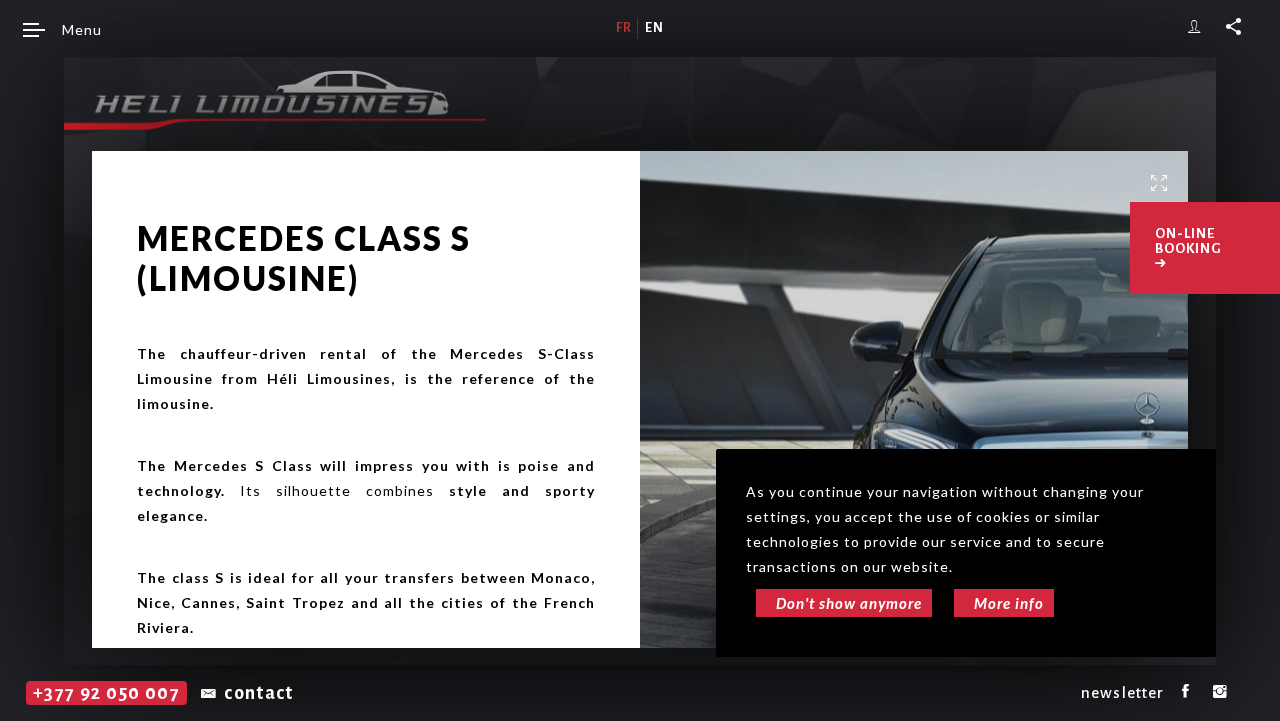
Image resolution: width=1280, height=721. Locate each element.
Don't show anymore (849, 603)
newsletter (1122, 692)
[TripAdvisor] (1250, 692)
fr (624, 28)
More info (1009, 603)
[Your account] (1195, 26)
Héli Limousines (275, 99)
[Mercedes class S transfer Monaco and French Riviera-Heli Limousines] (914, 415)
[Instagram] (1220, 692)
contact (258, 693)
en (654, 28)
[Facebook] (1186, 692)
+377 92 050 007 (106, 693)
